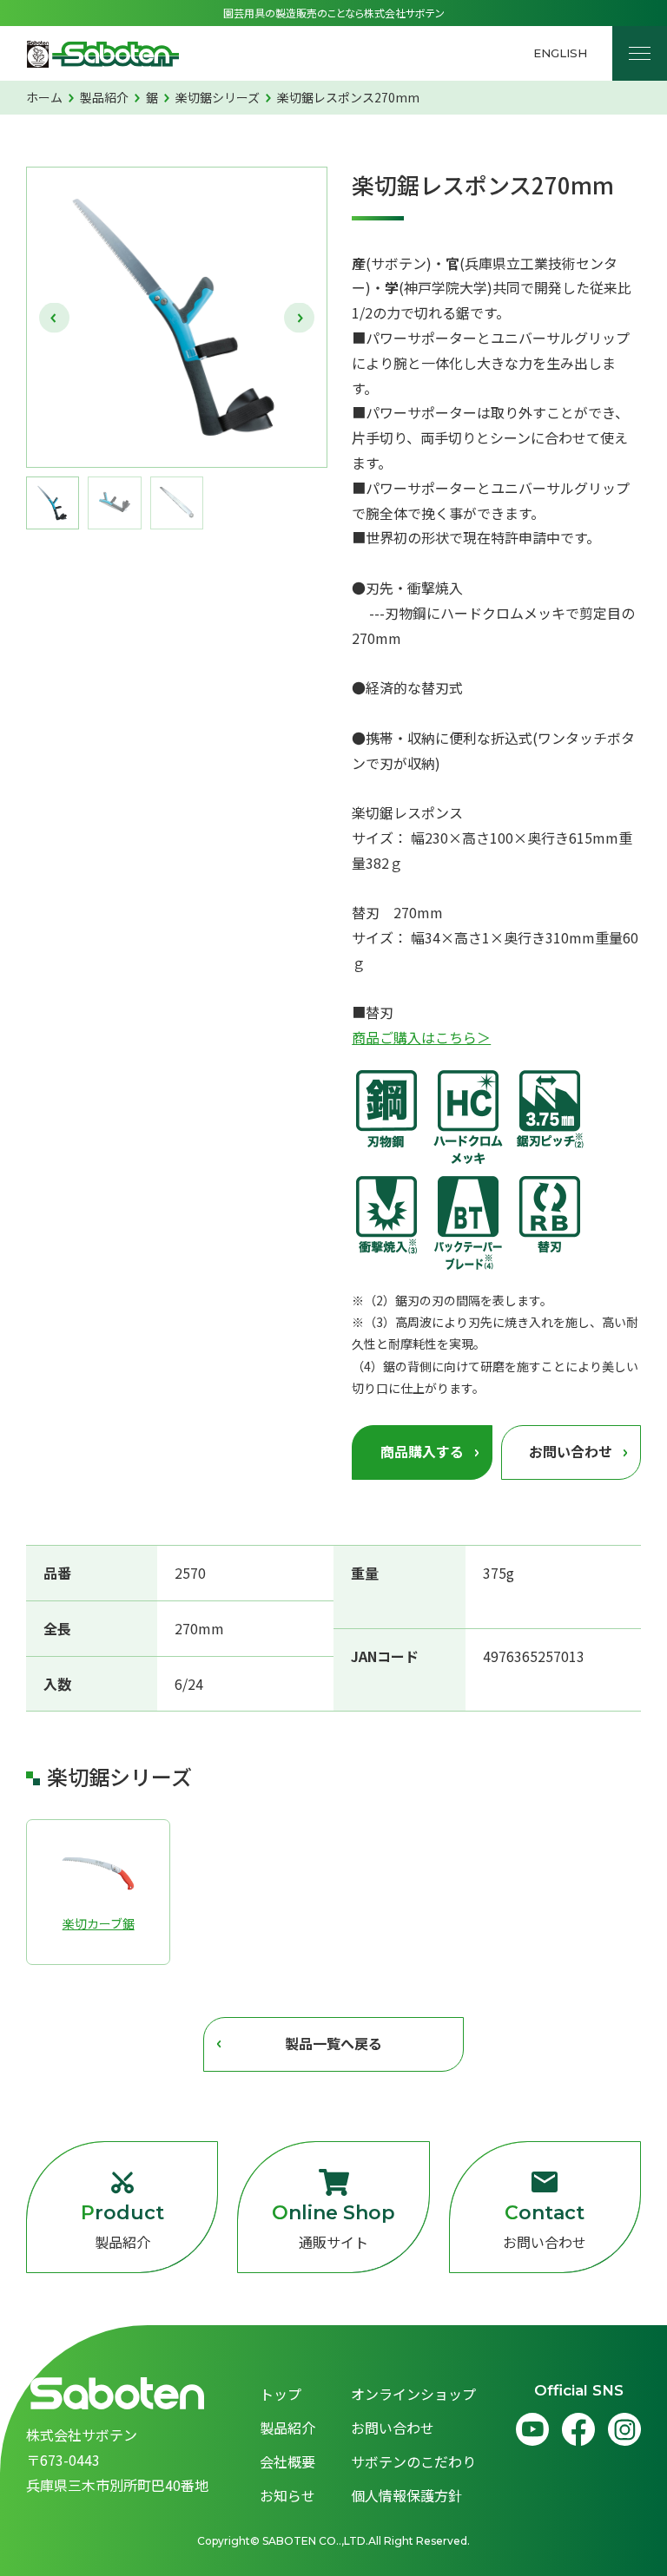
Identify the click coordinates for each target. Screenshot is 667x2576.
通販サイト (333, 2227)
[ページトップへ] (621, 2530)
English (560, 53)
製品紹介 (122, 2227)
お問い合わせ (545, 2227)
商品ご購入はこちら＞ (421, 1037)
